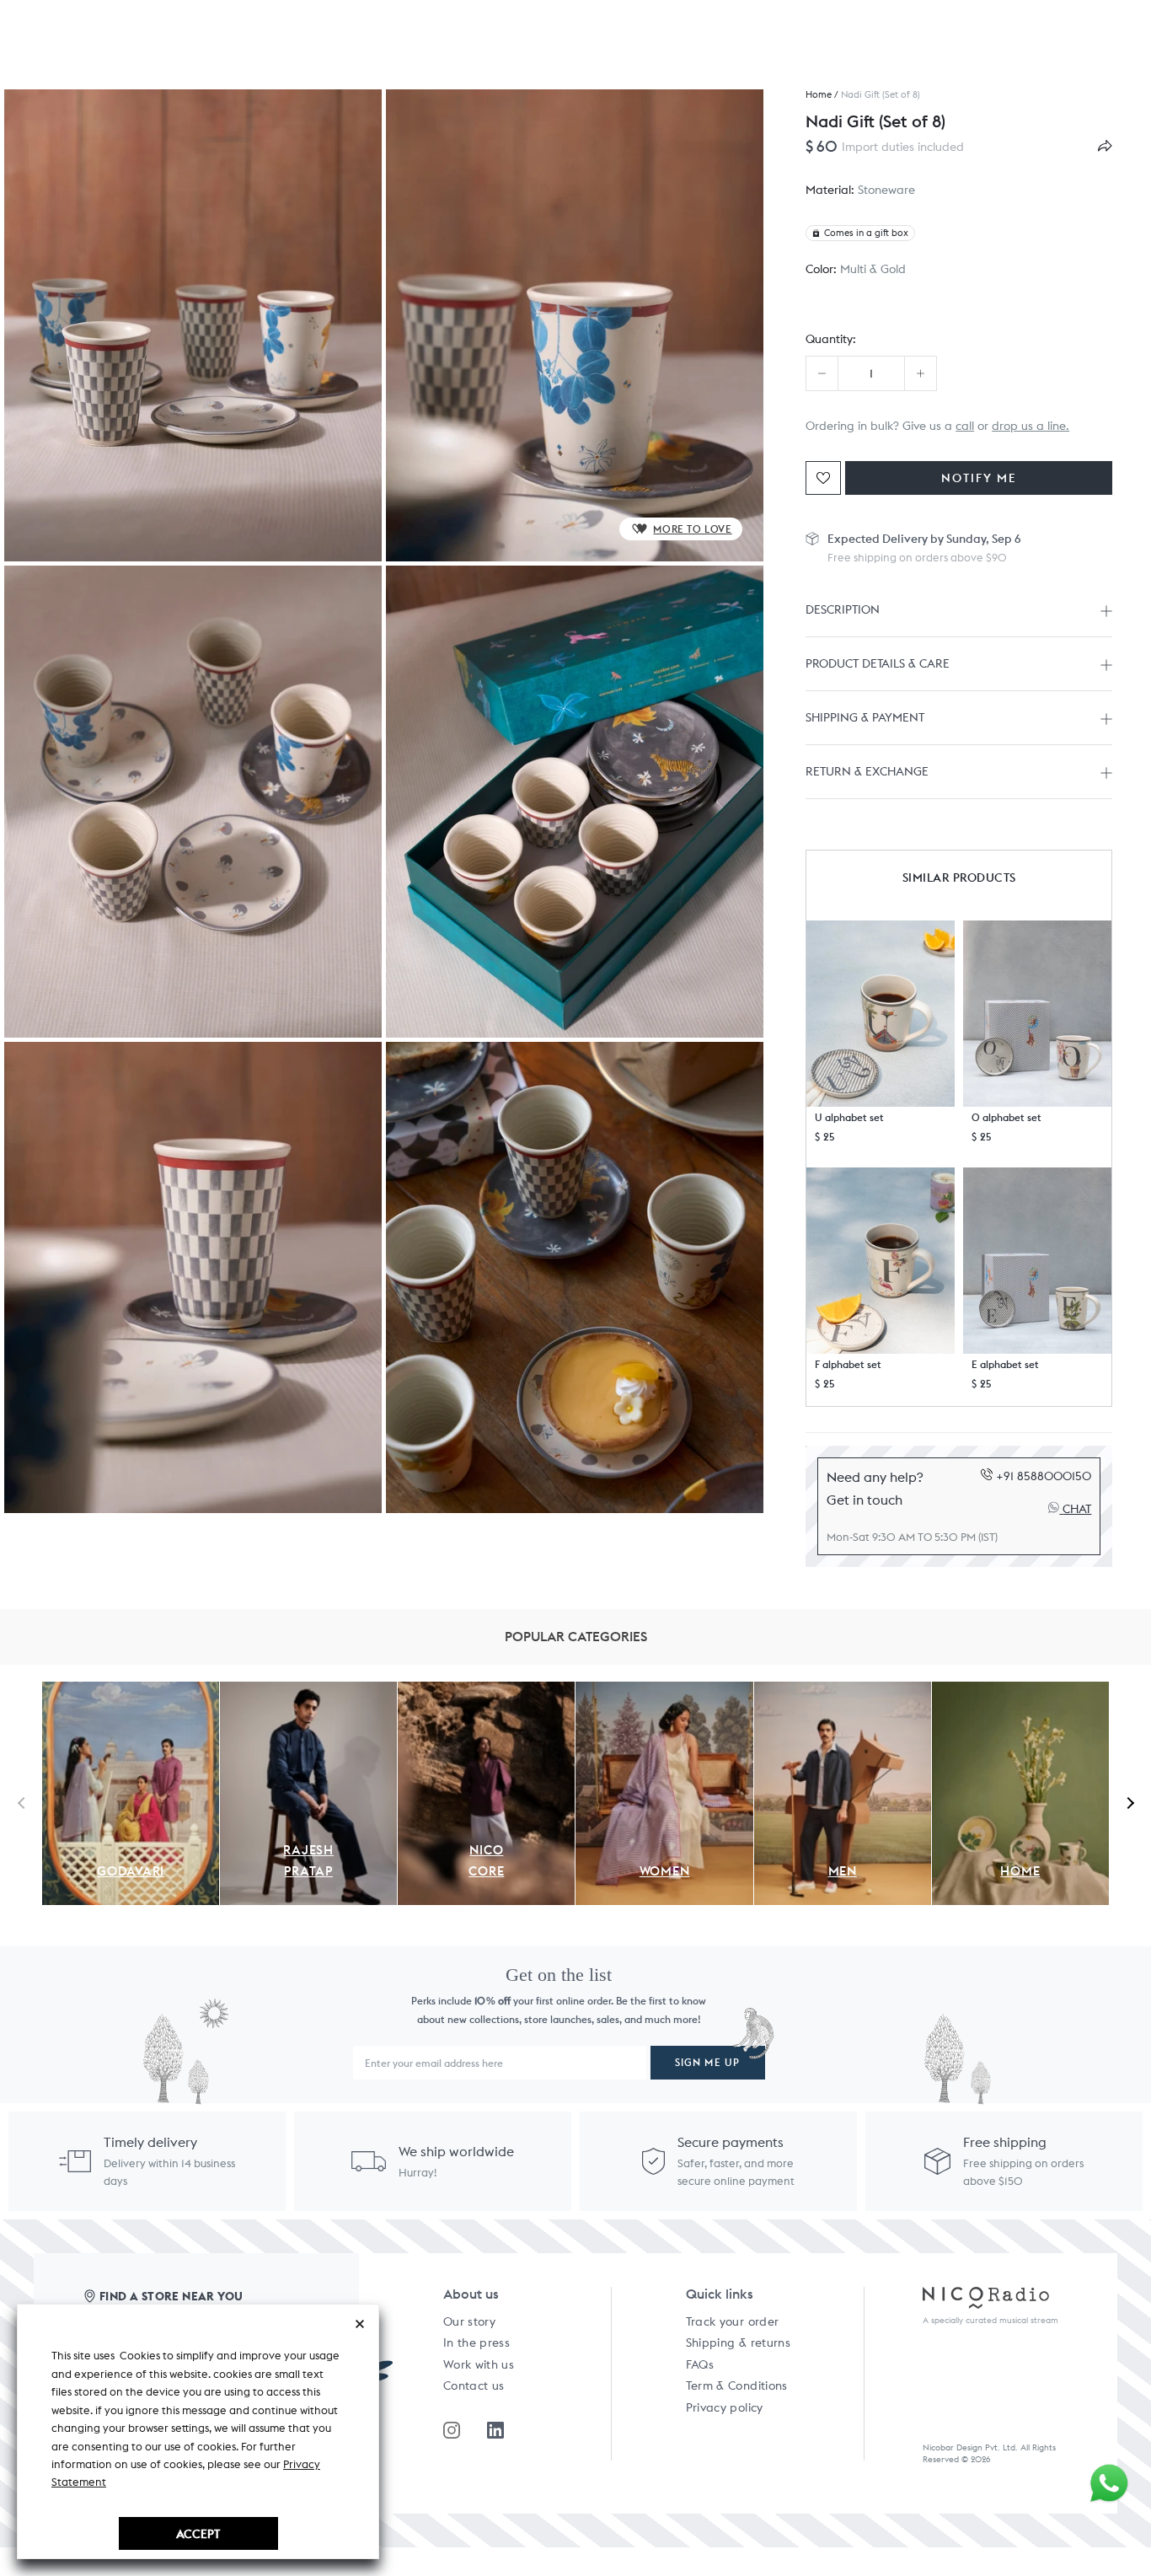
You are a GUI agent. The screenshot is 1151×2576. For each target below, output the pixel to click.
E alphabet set (1005, 1364)
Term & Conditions (737, 2385)
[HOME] (1020, 1691)
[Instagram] (452, 2430)
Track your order (733, 2321)
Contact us (474, 2385)
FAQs (700, 2364)
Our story (469, 2321)
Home (819, 95)
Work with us (479, 2364)
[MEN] (843, 1691)
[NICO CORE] (486, 1691)
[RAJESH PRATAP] (308, 1691)
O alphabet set (1006, 1117)
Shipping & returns (738, 2343)
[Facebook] (495, 2430)
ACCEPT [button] (198, 2533)
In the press (476, 2343)
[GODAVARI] (131, 1691)
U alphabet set (849, 1117)
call (965, 426)
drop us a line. (1031, 426)
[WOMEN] (664, 1691)
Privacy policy (725, 2407)
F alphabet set (848, 1364)
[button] (881, 1013)
